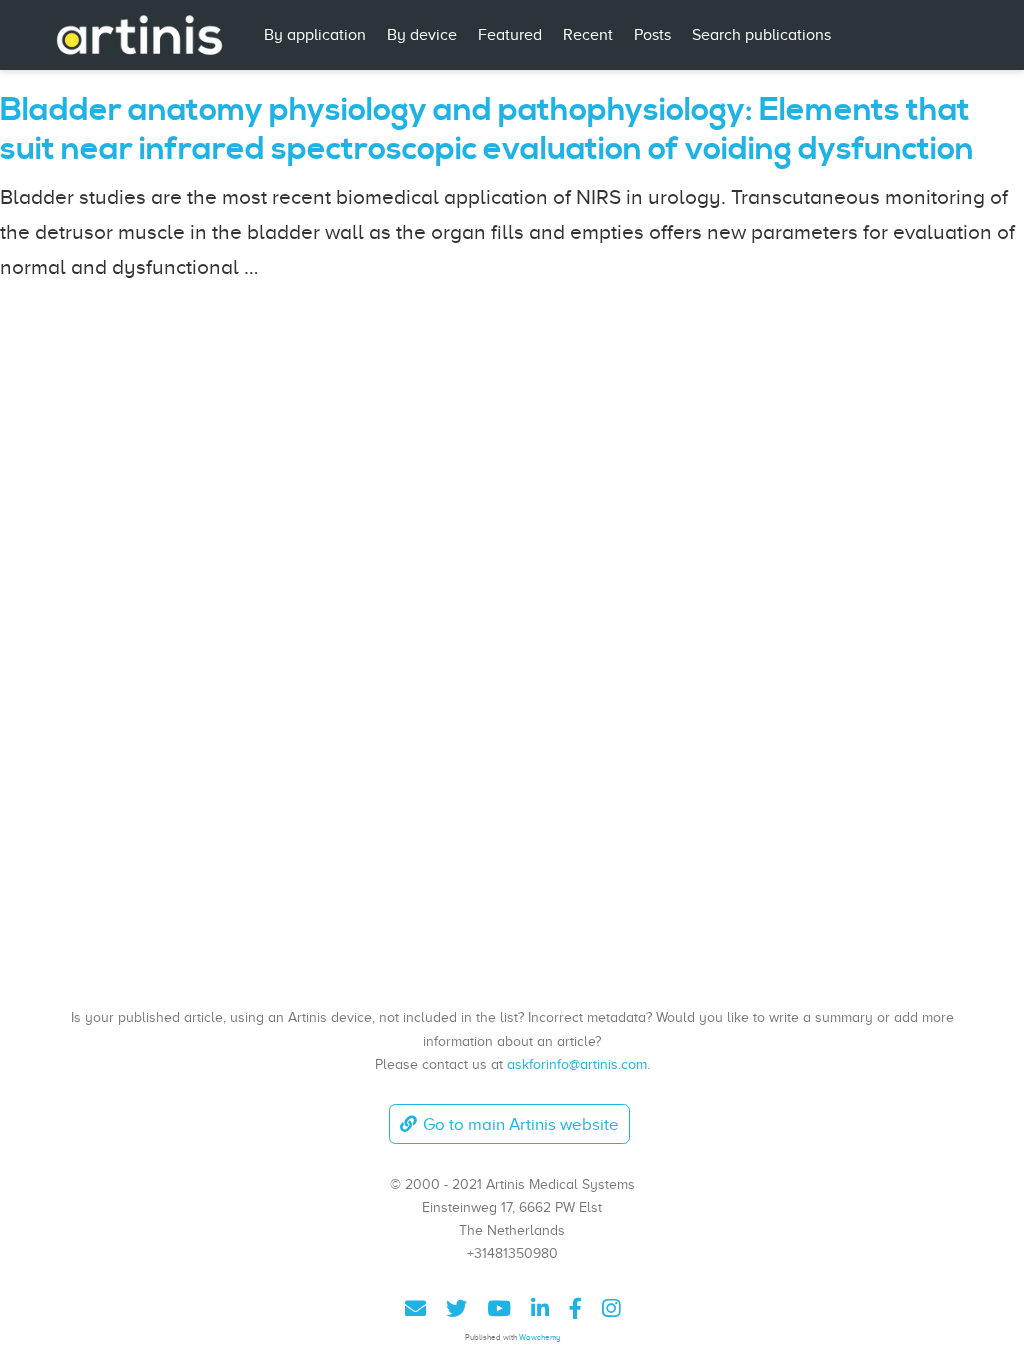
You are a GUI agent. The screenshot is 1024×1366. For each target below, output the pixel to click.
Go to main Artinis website (521, 1124)
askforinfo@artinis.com (577, 1064)
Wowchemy (539, 1337)
